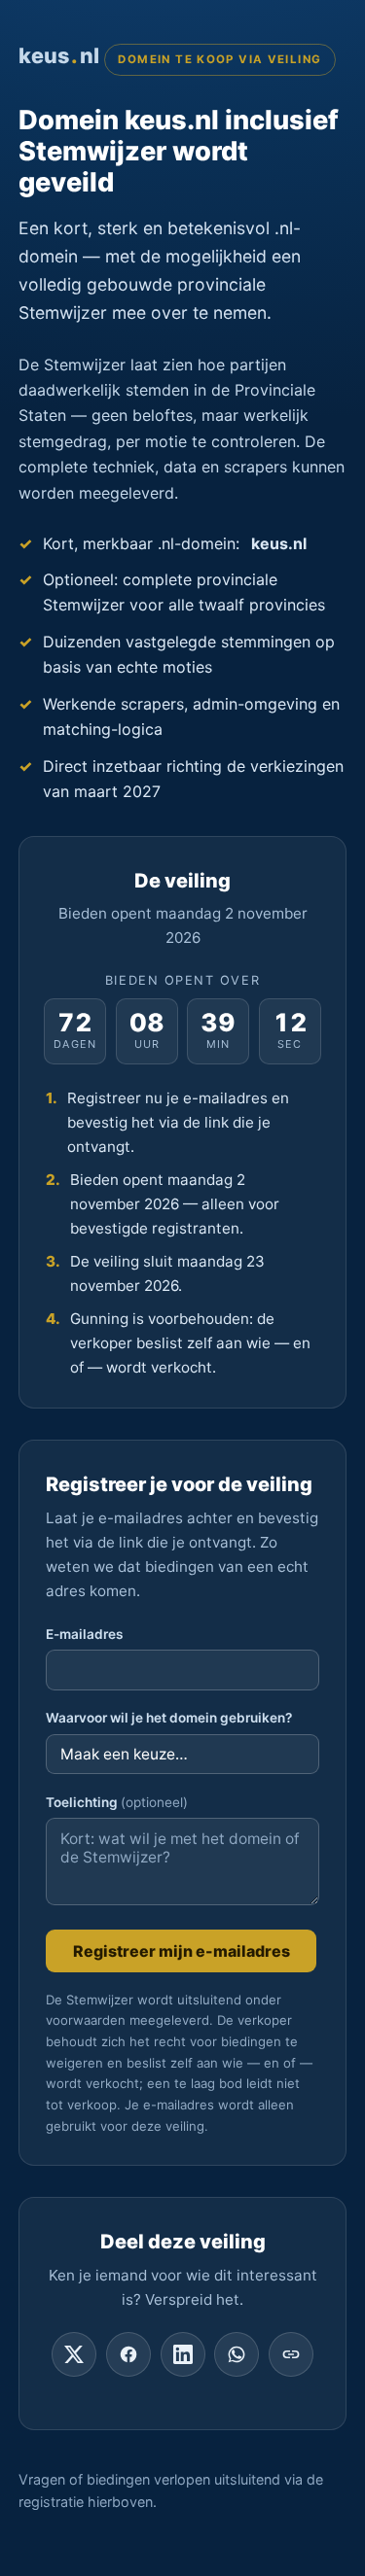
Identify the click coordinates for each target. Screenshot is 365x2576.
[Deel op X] (74, 2354)
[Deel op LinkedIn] (183, 2354)
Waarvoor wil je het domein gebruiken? (169, 1718)
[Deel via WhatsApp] (237, 2354)
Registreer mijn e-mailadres (182, 1951)
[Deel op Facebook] (128, 2354)
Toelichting (117, 1802)
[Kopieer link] (291, 2354)
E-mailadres (84, 1634)
